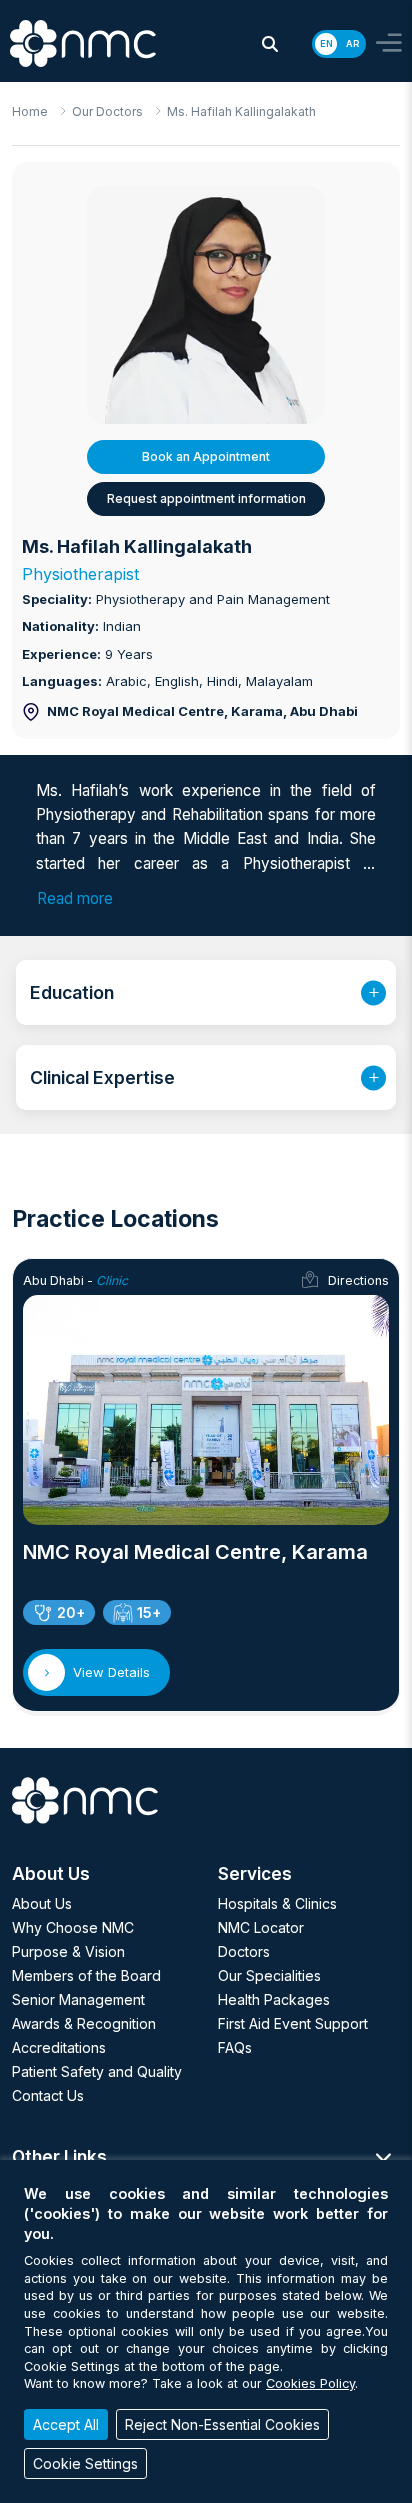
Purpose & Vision (68, 1951)
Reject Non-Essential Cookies (222, 2424)
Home (30, 111)
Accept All (66, 2424)
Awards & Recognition (84, 2023)
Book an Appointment (206, 456)
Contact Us (48, 2095)
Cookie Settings (85, 2463)
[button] (270, 44)
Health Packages (274, 1999)
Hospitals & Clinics (277, 1903)
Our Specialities (269, 1975)
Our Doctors (107, 111)
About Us (42, 1903)
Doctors (244, 1951)
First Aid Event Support (293, 2023)
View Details (111, 1672)
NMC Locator (261, 1927)
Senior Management (78, 1999)
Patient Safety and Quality (97, 2071)
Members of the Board (86, 1975)
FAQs (235, 2047)
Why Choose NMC (73, 1927)
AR (352, 43)
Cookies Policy (310, 2383)
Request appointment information (206, 498)
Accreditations (59, 2047)
